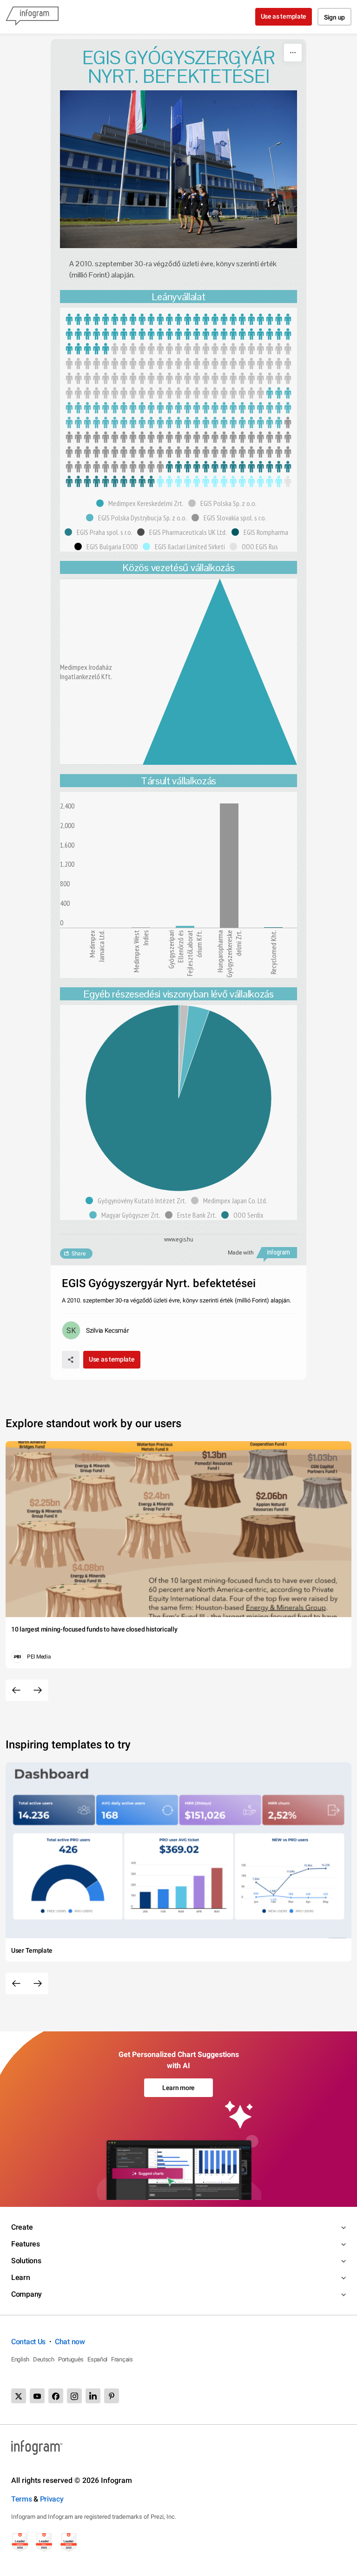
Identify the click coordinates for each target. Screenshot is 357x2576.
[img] (178, 334)
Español (97, 2359)
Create (22, 2227)
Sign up (334, 17)
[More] (293, 53)
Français (122, 2359)
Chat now (70, 2342)
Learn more (178, 2088)
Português (71, 2359)
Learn (21, 2277)
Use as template (284, 16)
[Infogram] (32, 17)
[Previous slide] (16, 1690)
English (20, 2359)
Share (79, 1254)
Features (26, 2244)
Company (26, 2294)
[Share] (71, 1360)
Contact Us (28, 2342)
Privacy (52, 2499)
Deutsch (44, 2359)
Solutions (26, 2261)
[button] (142, 503)
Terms (22, 2499)
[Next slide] (38, 1690)
